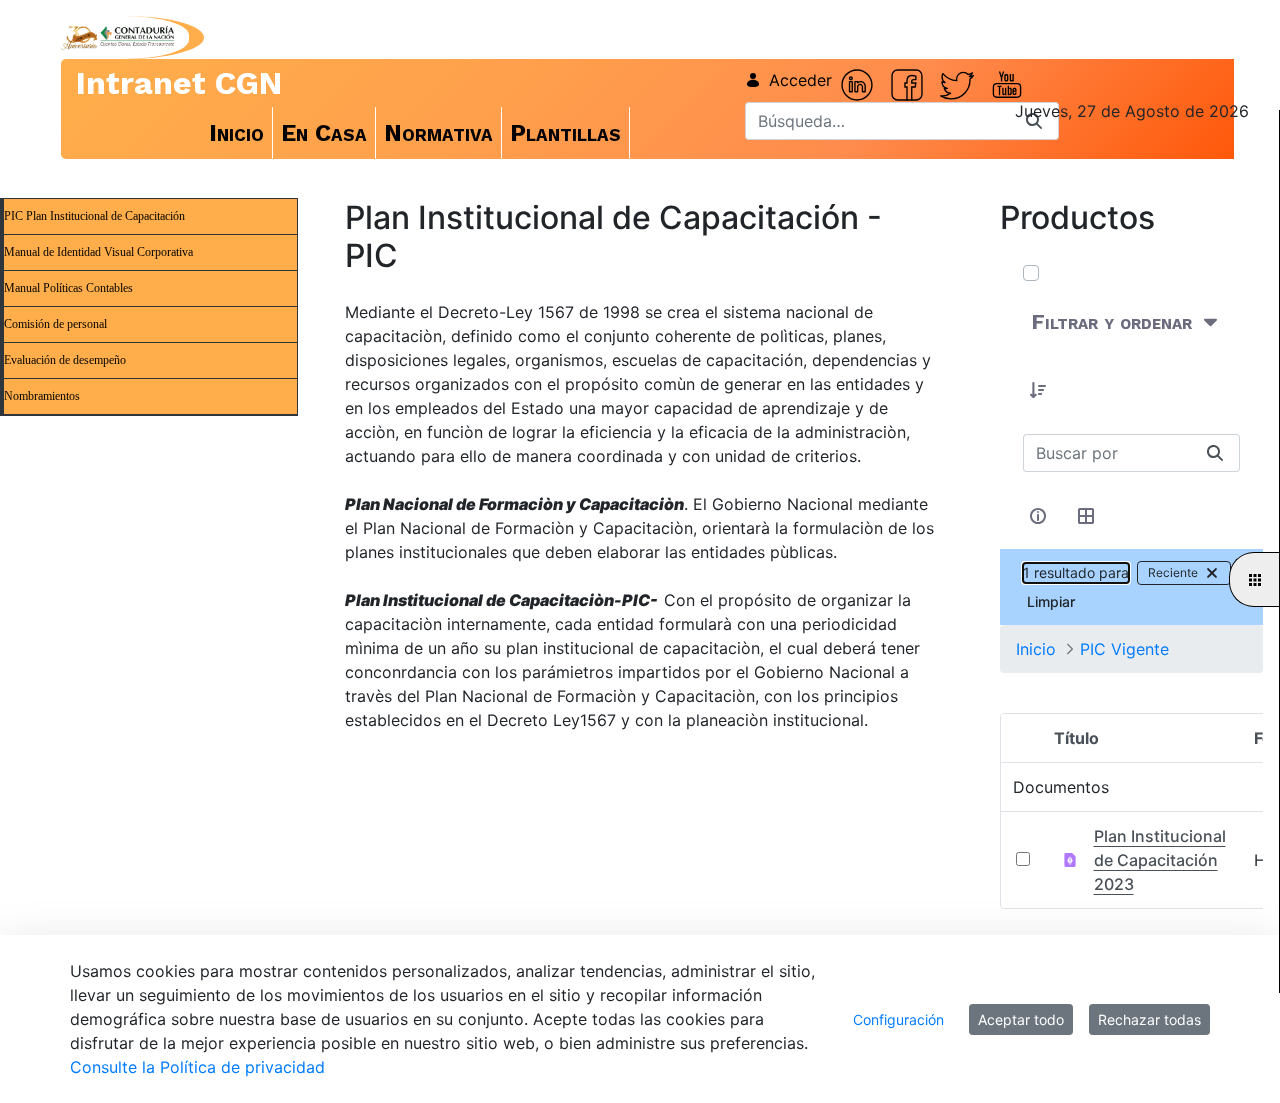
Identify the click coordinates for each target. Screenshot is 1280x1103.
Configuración (898, 1019)
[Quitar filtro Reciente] (1212, 573)
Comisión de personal (55, 324)
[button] (1039, 390)
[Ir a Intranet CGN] (117, 37)
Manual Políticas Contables (68, 288)
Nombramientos (42, 396)
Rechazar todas (1149, 1019)
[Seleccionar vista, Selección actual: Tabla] (1087, 516)
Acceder (800, 80)
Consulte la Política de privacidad (197, 1067)
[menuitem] (237, 133)
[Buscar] (1215, 453)
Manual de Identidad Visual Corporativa (98, 252)
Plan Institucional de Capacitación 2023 (1160, 860)
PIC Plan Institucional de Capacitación (94, 216)
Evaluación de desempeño (65, 360)
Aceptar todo (1021, 1019)
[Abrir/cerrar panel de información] (1039, 516)
